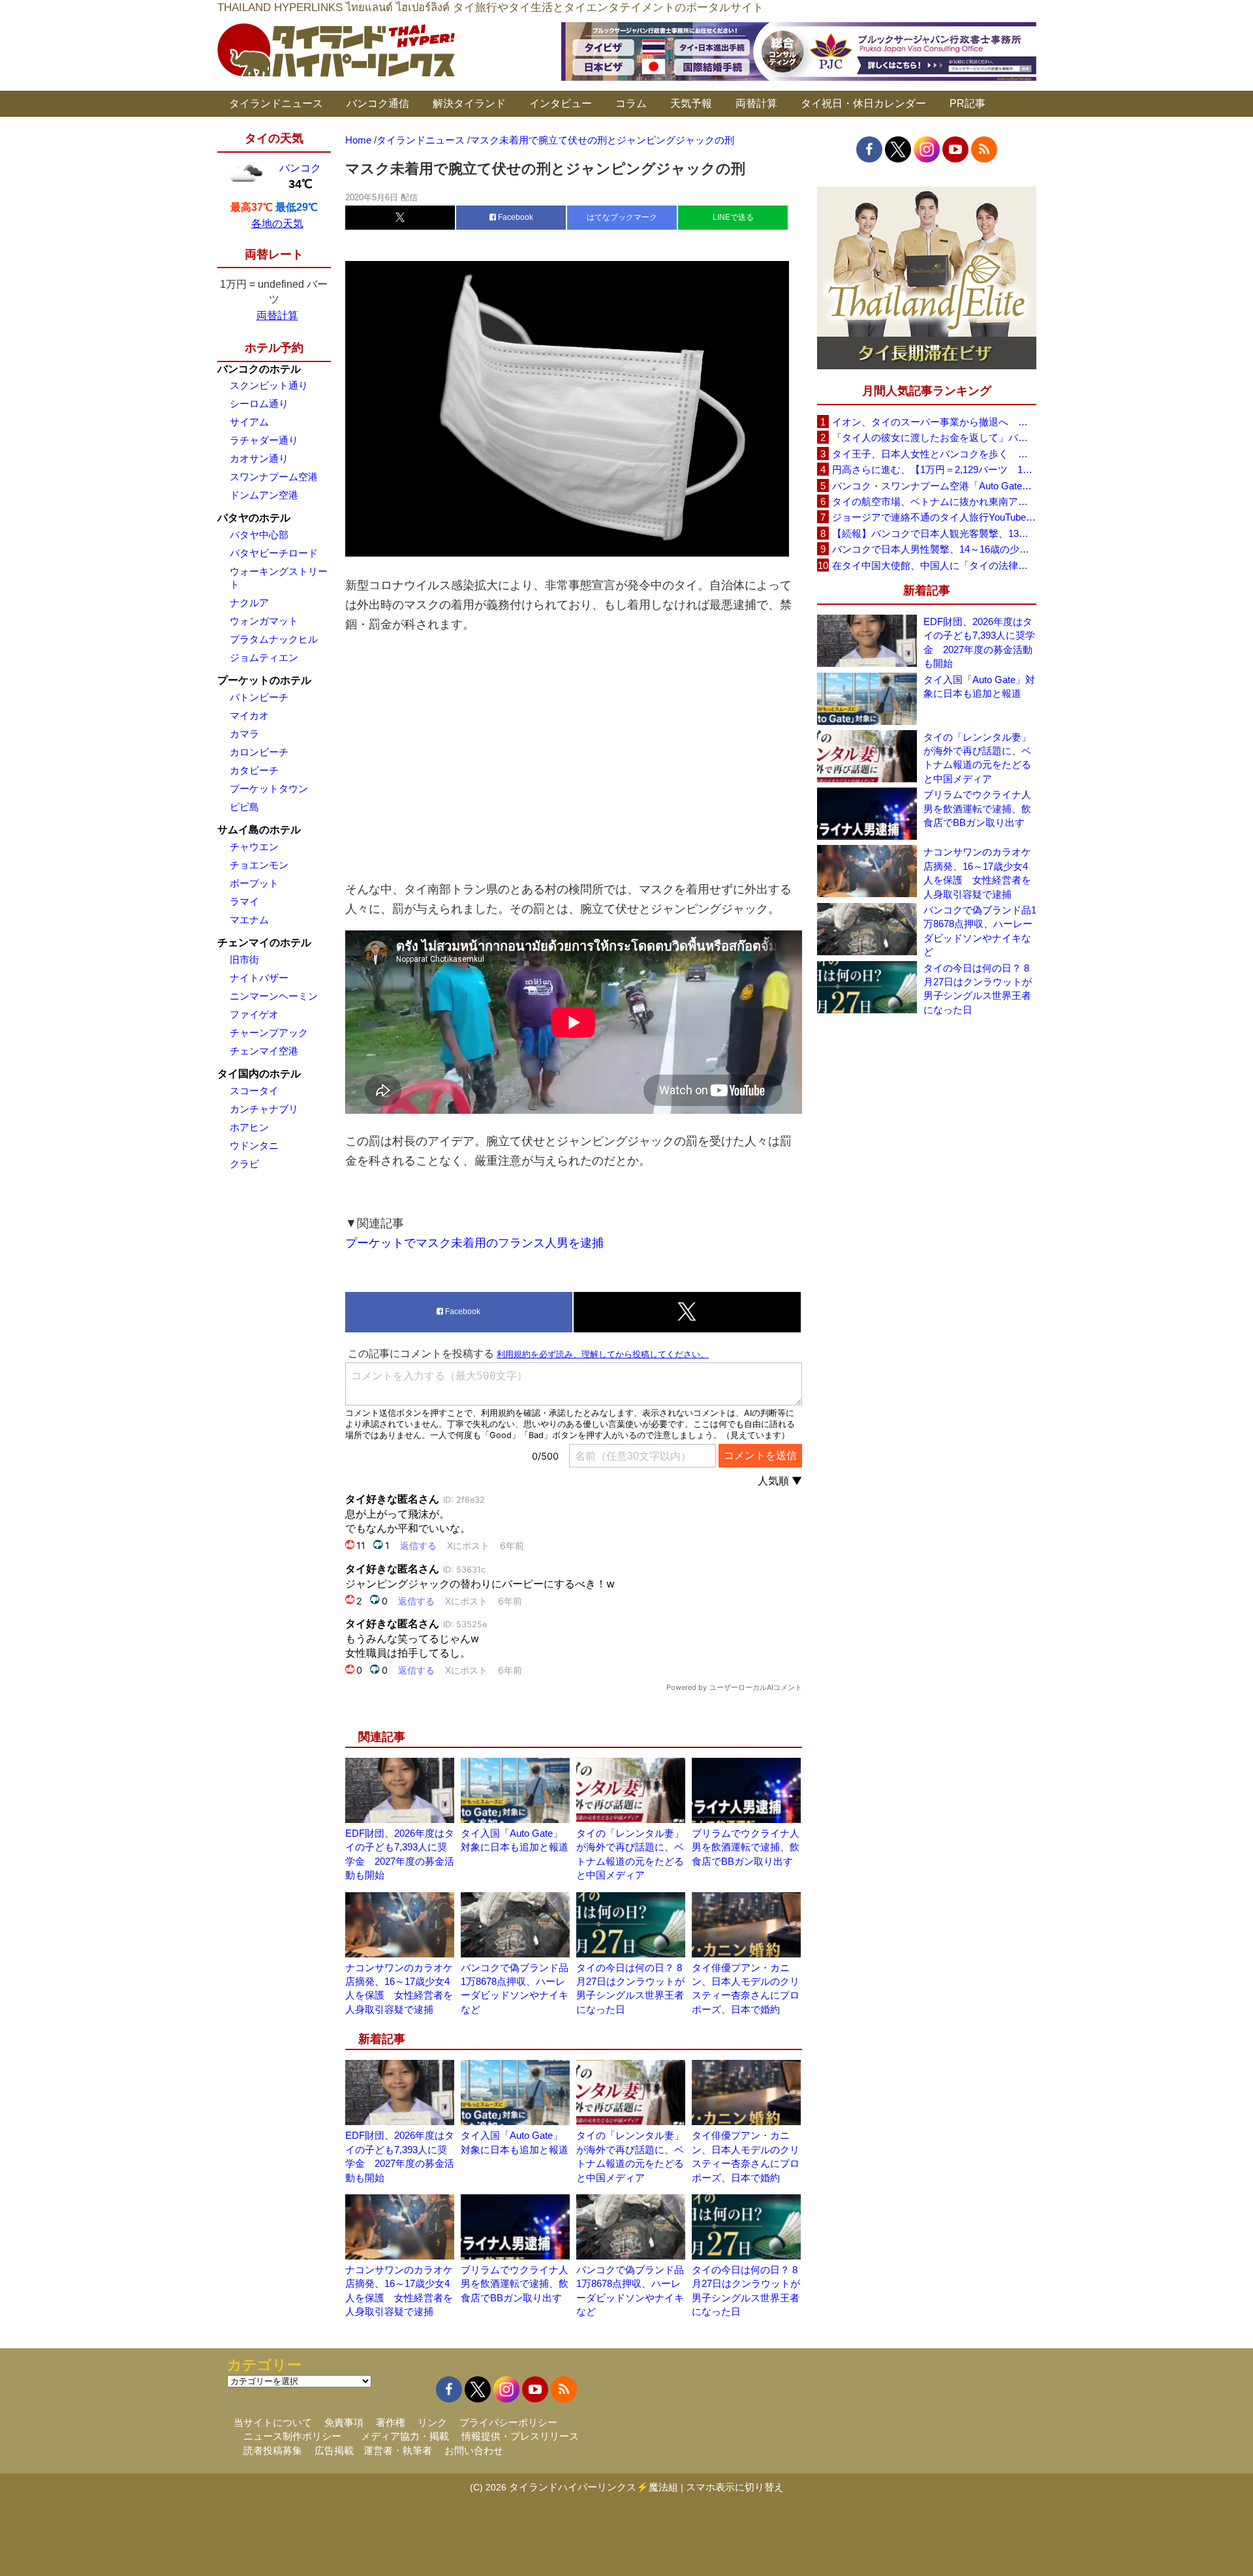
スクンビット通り (269, 385)
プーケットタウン (269, 789)
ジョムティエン (264, 657)
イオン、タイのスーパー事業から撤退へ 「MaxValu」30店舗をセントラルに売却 (934, 422)
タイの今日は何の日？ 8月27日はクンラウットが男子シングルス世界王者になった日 (978, 989)
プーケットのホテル (264, 680)
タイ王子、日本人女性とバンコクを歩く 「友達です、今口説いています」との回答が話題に (934, 454)
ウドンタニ (254, 1145)
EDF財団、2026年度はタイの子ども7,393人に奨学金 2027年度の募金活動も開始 (979, 642)
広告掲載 (334, 2450)
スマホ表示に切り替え (735, 2487)
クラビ (244, 1164)
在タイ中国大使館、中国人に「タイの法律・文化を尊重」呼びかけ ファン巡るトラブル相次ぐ (934, 565)
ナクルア (249, 603)
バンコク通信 (378, 103)
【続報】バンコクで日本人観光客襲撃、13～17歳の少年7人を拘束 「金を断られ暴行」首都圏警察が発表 (934, 533)
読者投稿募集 (273, 2450)
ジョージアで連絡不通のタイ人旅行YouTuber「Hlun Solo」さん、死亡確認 (934, 517)
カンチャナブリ (264, 1109)
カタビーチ (254, 770)
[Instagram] (927, 149)
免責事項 (344, 2422)
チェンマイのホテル (264, 943)
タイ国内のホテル (259, 1074)
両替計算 (756, 103)
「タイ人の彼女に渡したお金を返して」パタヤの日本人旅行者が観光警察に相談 (934, 437)
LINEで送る (733, 217)
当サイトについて (273, 2422)
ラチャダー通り (264, 440)
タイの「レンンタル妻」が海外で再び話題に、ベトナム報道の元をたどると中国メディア (977, 758)
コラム (631, 103)
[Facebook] (869, 149)
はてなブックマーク (622, 217)
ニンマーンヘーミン (274, 996)
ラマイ (244, 901)
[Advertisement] (574, 757)
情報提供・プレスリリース (520, 2436)
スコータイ (254, 1091)
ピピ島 (244, 807)
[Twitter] (898, 149)
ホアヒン (249, 1127)
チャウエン (254, 847)
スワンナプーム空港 (274, 477)
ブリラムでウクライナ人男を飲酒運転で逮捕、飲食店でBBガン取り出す (746, 1847)
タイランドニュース (276, 103)
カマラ (244, 734)
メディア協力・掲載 (405, 2436)
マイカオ (249, 715)
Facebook (515, 217)
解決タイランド (469, 103)
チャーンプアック (269, 1033)
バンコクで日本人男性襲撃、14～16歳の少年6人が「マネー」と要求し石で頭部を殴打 (934, 549)
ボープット (254, 883)
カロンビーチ (259, 752)
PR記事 (967, 103)
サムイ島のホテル (259, 830)
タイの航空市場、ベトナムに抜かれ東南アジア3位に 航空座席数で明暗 (934, 501)
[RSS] (984, 149)
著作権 (391, 2422)
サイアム (249, 422)
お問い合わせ (474, 2450)
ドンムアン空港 (264, 495)
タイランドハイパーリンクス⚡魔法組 (594, 2487)
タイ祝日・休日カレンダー (863, 103)
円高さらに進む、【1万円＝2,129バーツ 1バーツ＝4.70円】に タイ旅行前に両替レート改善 (934, 469)
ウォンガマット (264, 621)
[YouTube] (955, 149)
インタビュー (561, 103)
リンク (432, 2422)
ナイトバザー (259, 978)
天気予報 (691, 103)
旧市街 (244, 959)
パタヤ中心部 (259, 535)
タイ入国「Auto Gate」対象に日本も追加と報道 (979, 686)
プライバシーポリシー (508, 2422)
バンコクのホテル (259, 369)
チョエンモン (259, 865)
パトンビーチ (259, 697)
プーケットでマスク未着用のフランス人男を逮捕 (474, 1243)
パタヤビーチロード (274, 553)
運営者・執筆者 (398, 2450)
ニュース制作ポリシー (292, 2436)
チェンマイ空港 (264, 1051)
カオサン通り (259, 458)
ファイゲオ (254, 1014)
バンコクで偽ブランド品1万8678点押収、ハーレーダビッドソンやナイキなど (980, 931)
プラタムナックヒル (274, 639)
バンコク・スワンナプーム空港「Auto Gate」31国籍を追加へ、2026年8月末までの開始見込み (934, 486)
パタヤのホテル (254, 518)
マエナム (249, 920)
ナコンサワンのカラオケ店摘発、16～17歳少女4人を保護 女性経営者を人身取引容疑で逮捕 (977, 873)
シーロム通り (259, 404)
